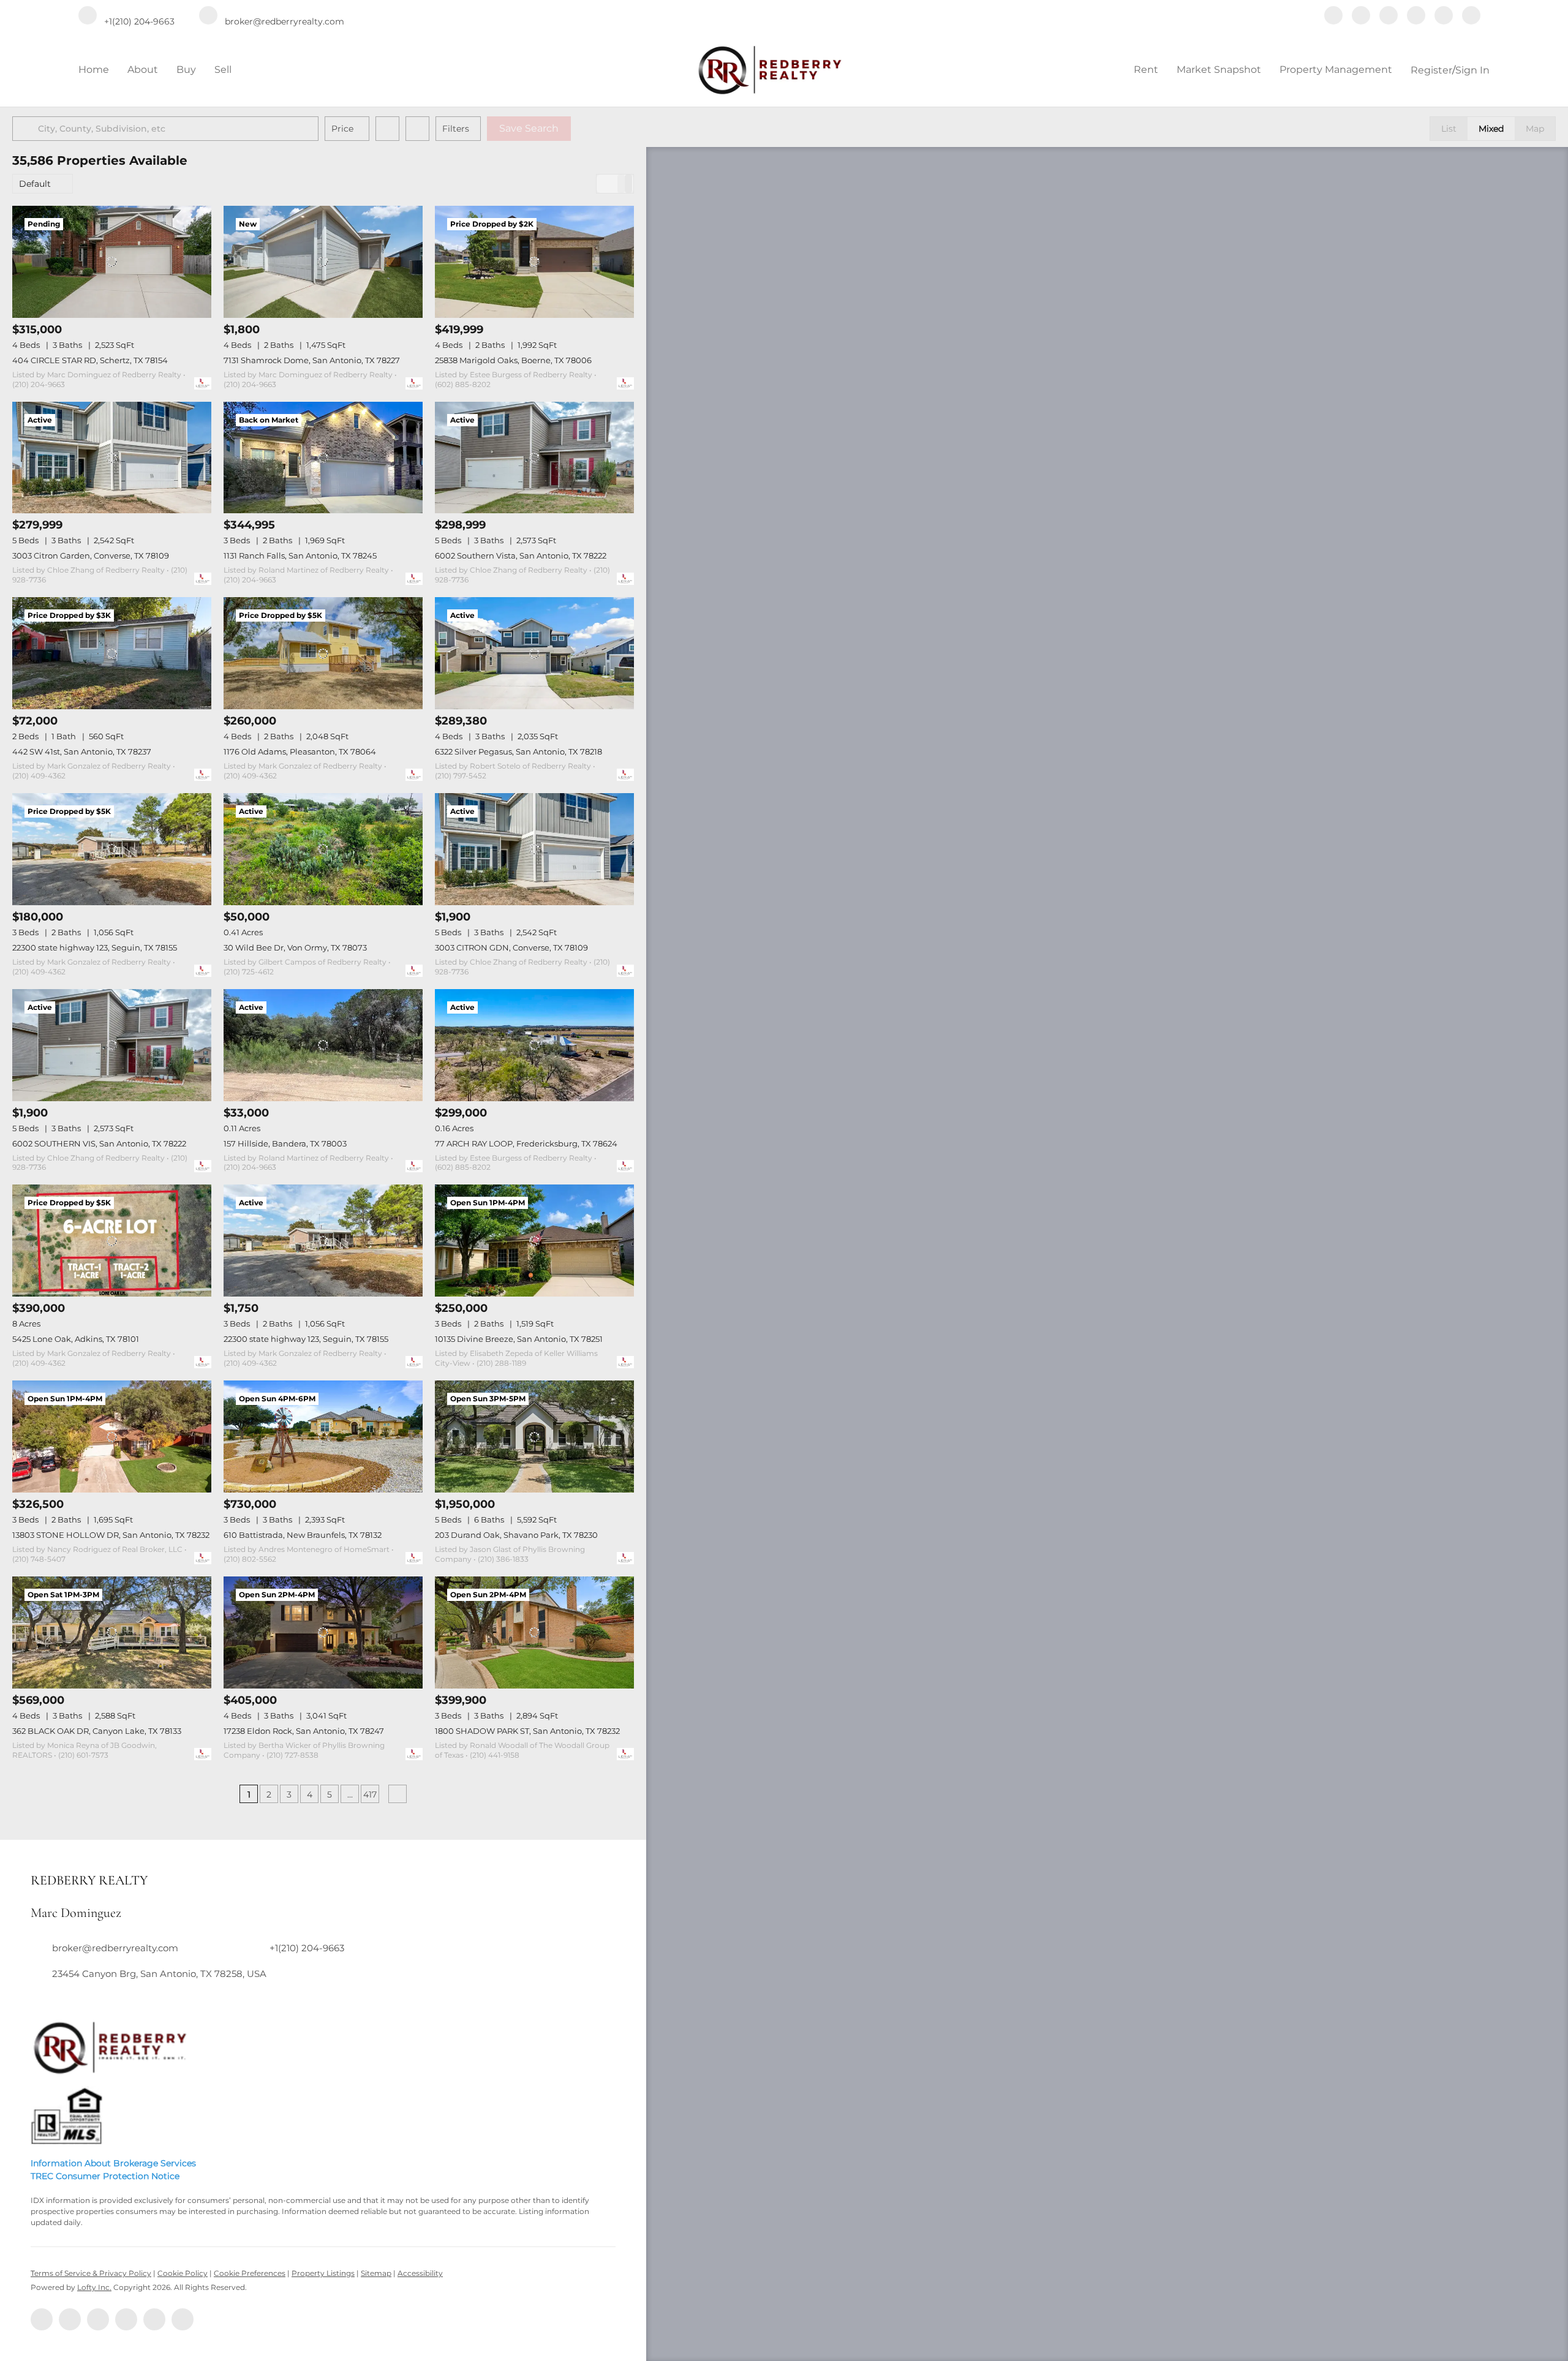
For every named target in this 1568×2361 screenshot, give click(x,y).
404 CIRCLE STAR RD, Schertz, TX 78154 (90, 360)
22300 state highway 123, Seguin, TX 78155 (95, 947)
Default (35, 184)
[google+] (1471, 17)
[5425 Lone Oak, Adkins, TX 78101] (112, 1241)
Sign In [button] (1472, 70)
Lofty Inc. (94, 2287)
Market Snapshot (1219, 70)
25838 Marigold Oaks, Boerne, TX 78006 (513, 360)
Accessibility (420, 2273)
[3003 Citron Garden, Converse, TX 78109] (112, 458)
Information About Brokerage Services (113, 2163)
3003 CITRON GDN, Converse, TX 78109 (511, 947)
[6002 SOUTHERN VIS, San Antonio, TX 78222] (112, 1045)
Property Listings (323, 2273)
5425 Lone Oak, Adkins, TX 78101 (76, 1339)
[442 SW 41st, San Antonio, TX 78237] (112, 653)
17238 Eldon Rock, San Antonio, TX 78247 (304, 1731)
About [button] (143, 70)
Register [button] (1431, 70)
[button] (27, 129)
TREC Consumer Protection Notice (105, 2176)
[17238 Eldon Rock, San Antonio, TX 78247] (323, 1632)
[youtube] (1444, 17)
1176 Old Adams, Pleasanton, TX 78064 (300, 751)
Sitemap (376, 2273)
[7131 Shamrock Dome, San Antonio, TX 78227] (323, 262)
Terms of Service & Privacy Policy (91, 2273)
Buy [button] (186, 70)
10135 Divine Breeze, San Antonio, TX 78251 (519, 1339)
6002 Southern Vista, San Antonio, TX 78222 (521, 555)
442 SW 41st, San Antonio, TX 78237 (82, 751)
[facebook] (1333, 17)
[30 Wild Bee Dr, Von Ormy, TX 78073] (323, 849)
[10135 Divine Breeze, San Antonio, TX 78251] (534, 1241)
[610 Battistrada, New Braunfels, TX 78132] (323, 1437)
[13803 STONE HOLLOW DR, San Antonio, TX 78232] (112, 1437)
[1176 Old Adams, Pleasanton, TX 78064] (323, 653)
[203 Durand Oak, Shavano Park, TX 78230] (534, 1437)
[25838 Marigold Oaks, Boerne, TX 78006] (534, 262)
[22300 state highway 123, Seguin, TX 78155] (112, 849)
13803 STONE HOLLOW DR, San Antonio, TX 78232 (111, 1535)
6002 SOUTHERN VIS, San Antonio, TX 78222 (99, 1143)
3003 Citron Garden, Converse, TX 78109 (91, 555)
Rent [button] (1146, 70)
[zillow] (1389, 17)
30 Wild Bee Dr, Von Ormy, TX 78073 (295, 947)
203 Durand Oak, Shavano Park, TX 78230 (516, 1535)
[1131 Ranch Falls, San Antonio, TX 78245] (323, 458)
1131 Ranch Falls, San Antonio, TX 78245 (300, 555)
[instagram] (1416, 17)
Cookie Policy (183, 2273)
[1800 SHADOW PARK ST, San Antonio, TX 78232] (534, 1632)
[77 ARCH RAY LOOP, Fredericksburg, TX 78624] (534, 1045)
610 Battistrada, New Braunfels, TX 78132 (303, 1535)
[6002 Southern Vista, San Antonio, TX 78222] (534, 458)
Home (94, 70)
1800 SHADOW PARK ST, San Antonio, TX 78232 (527, 1731)
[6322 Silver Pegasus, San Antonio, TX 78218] (534, 653)
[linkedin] (1361, 17)
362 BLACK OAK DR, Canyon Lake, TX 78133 (97, 1731)
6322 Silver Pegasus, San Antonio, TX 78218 (518, 751)
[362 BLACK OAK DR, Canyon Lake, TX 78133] (112, 1632)
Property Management (1336, 70)
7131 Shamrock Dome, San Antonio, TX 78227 (312, 360)
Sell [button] (223, 70)
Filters (456, 129)
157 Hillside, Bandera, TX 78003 (285, 1143)
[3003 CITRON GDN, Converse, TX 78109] (534, 849)
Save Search (529, 128)
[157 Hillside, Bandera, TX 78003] (323, 1045)
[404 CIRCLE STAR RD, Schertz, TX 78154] (112, 262)
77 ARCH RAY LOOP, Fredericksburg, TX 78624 (526, 1143)
